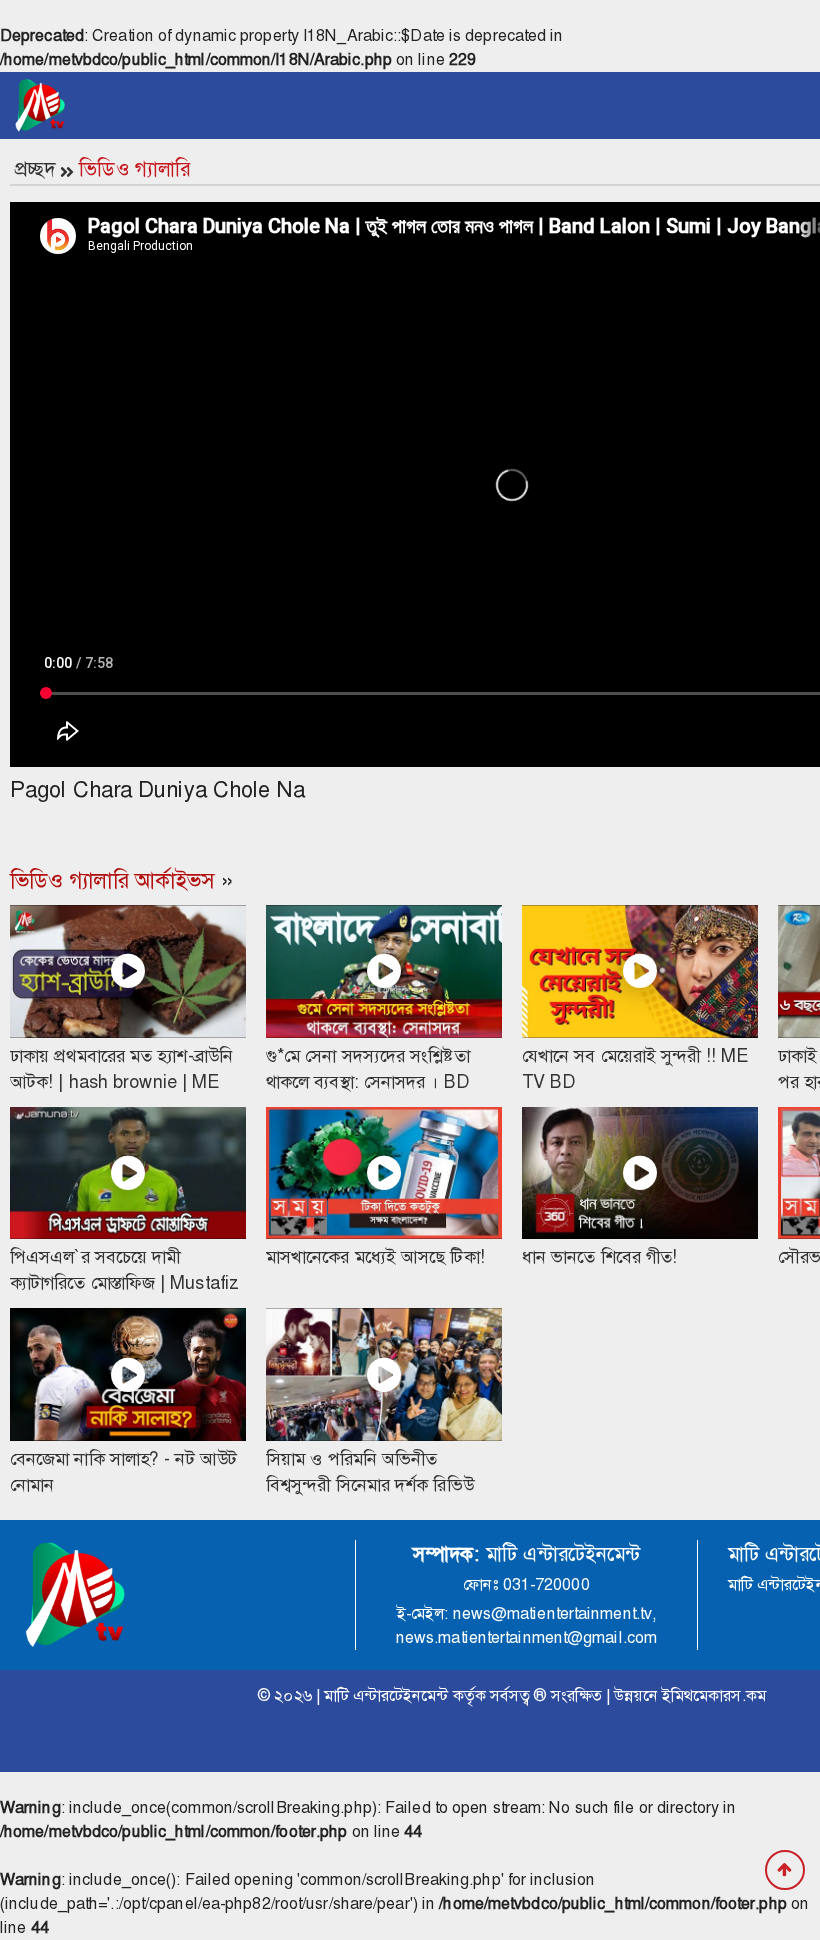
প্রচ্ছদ (35, 169)
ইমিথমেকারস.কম (714, 1695)
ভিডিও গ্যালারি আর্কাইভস (112, 881)
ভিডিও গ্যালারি (134, 169)
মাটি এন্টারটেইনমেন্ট (386, 1695)
